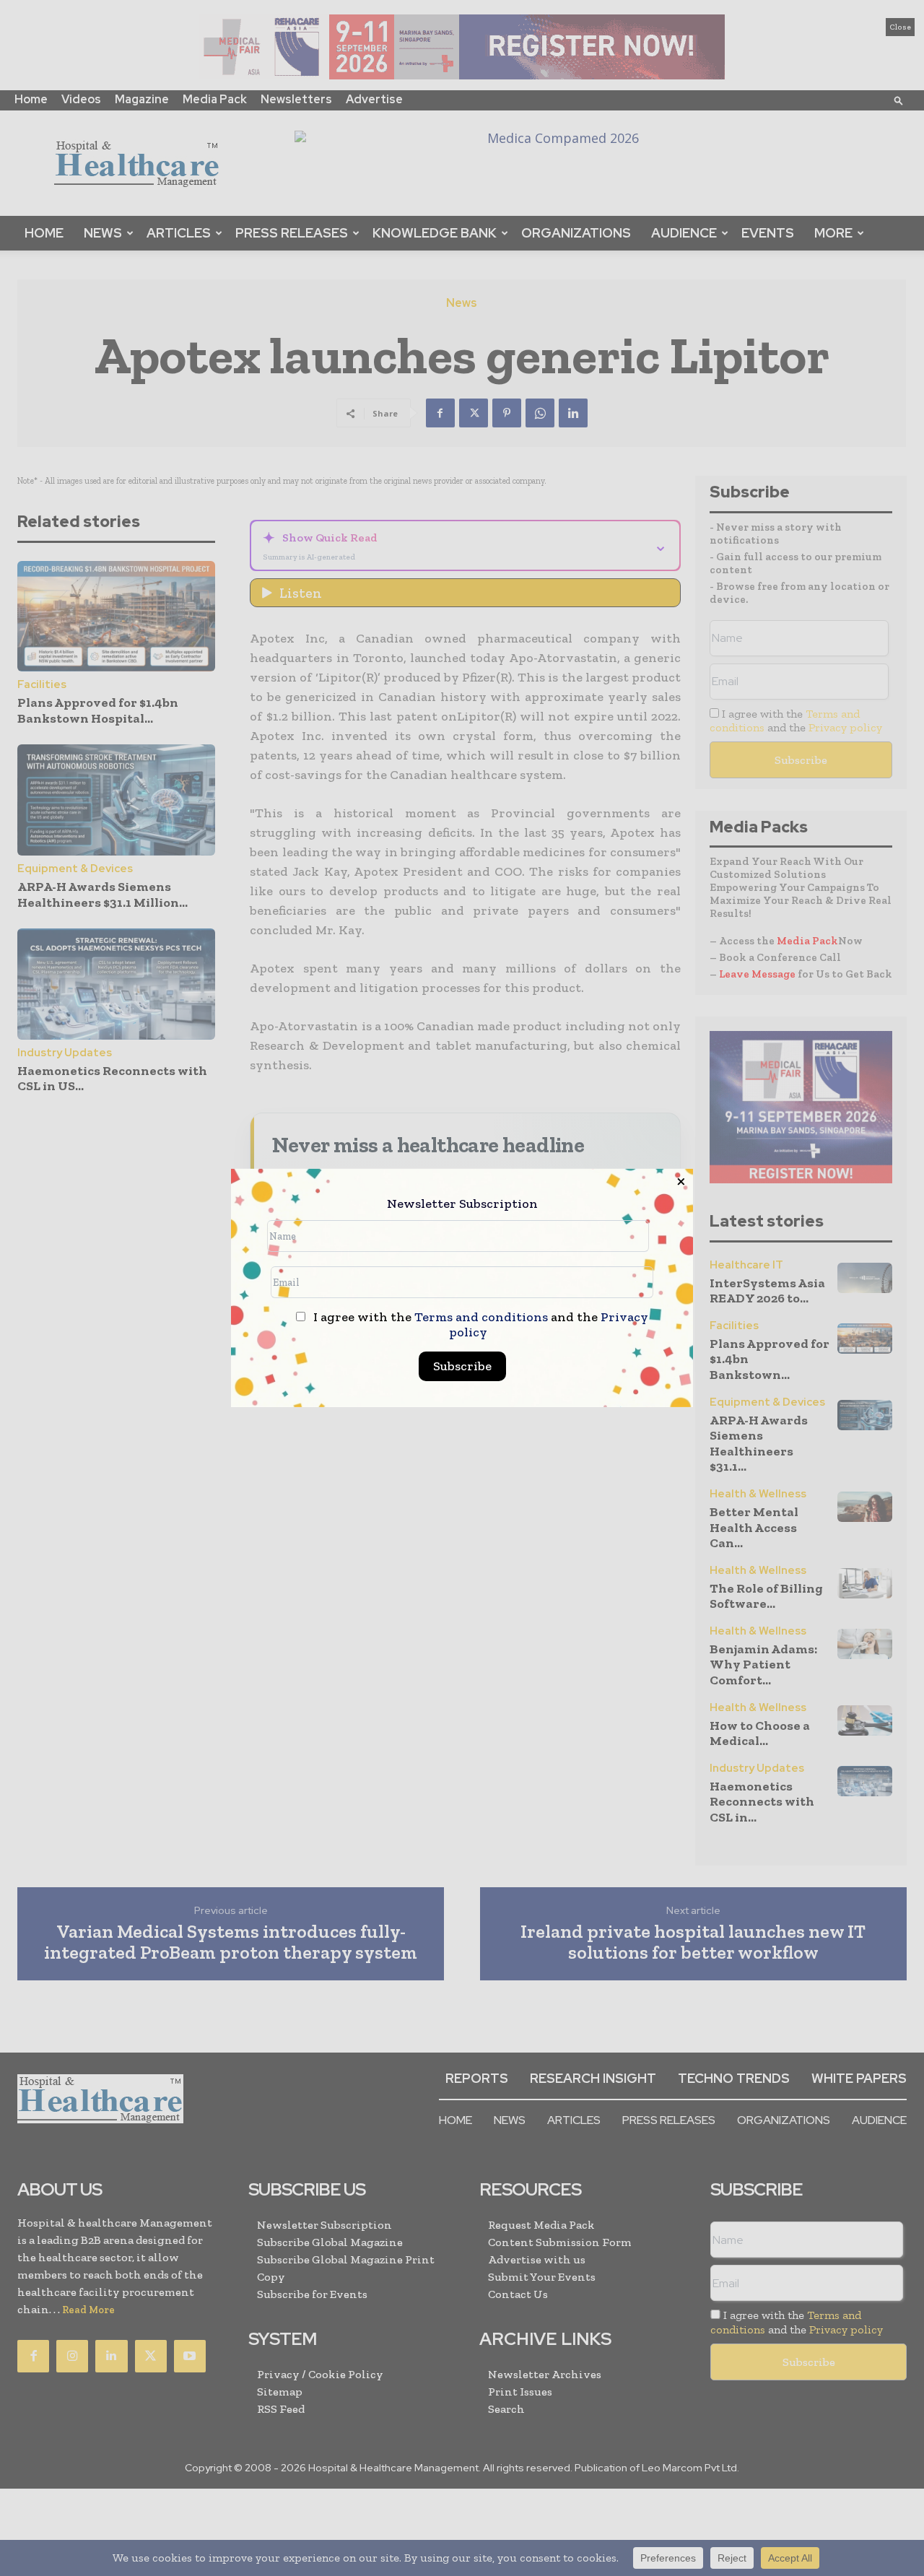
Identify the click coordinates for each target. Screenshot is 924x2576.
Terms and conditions (481, 1317)
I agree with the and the (479, 1325)
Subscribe (462, 1366)
